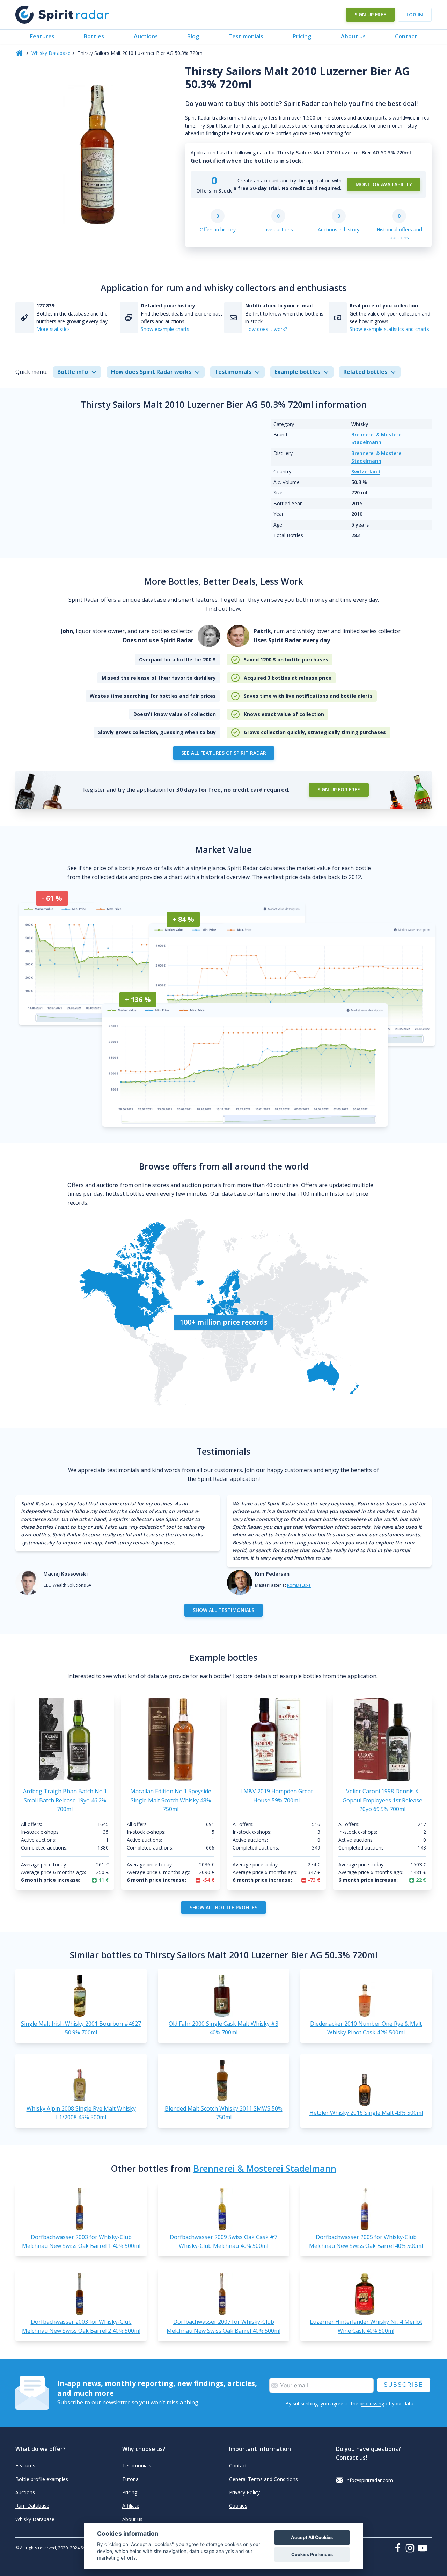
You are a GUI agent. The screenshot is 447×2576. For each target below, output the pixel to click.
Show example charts (165, 329)
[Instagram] (411, 2548)
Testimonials (246, 36)
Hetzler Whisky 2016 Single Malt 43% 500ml (366, 2113)
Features (42, 36)
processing (372, 2404)
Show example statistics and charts (389, 329)
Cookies (238, 2506)
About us (353, 36)
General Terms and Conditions (263, 2479)
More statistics (53, 329)
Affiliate (131, 2506)
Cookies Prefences (312, 2555)
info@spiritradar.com (369, 2480)
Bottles (94, 36)
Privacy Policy (244, 2492)
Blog (193, 36)
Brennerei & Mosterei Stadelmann (265, 2168)
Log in (415, 15)
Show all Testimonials (223, 1610)
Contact (406, 36)
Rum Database (32, 2506)
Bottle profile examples (42, 2479)
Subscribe (404, 2385)
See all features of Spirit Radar (224, 753)
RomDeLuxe (299, 1585)
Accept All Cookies (312, 2537)
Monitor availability (384, 184)
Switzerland (366, 472)
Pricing (302, 36)
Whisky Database (51, 53)
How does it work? (266, 329)
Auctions (146, 36)
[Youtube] (425, 2548)
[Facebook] (399, 2548)
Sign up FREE (370, 15)
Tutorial (131, 2479)
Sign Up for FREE (339, 790)
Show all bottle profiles (223, 1907)
